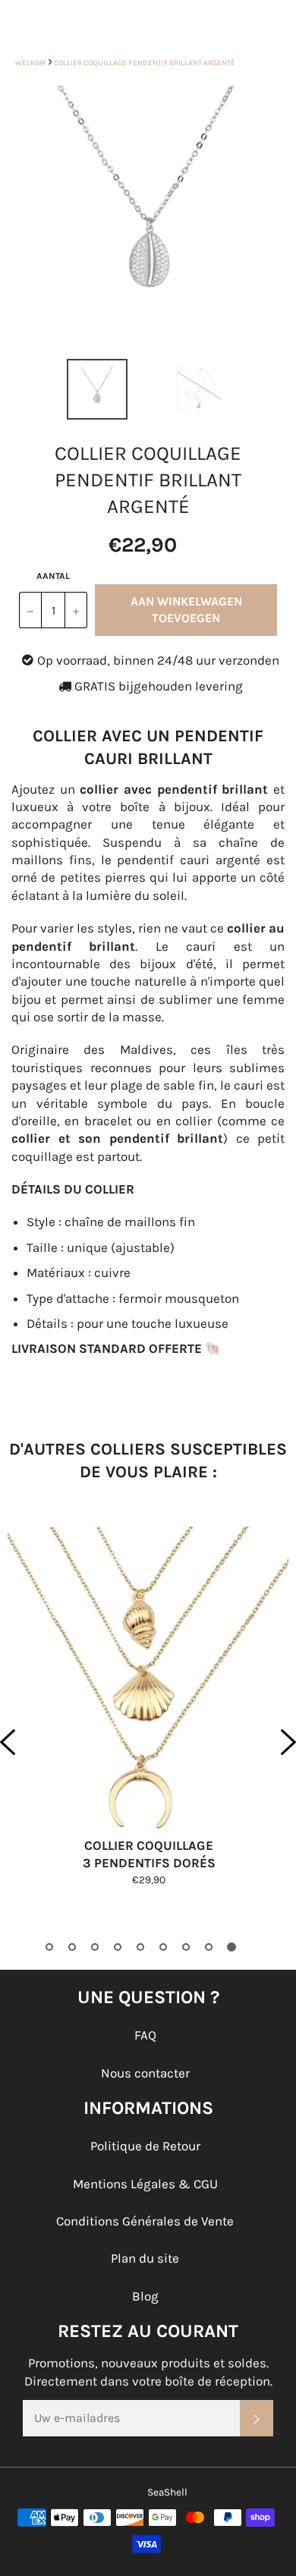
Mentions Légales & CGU (145, 2184)
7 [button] (186, 1947)
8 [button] (209, 1947)
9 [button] (231, 1947)
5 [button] (140, 1947)
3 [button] (95, 1947)
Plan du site (145, 2258)
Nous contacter (145, 2073)
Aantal (53, 576)
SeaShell (167, 2492)
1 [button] (49, 1947)
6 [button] (163, 1947)
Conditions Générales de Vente (145, 2221)
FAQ (145, 2035)
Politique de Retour (145, 2146)
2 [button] (72, 1947)
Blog (145, 2296)
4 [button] (118, 1947)
